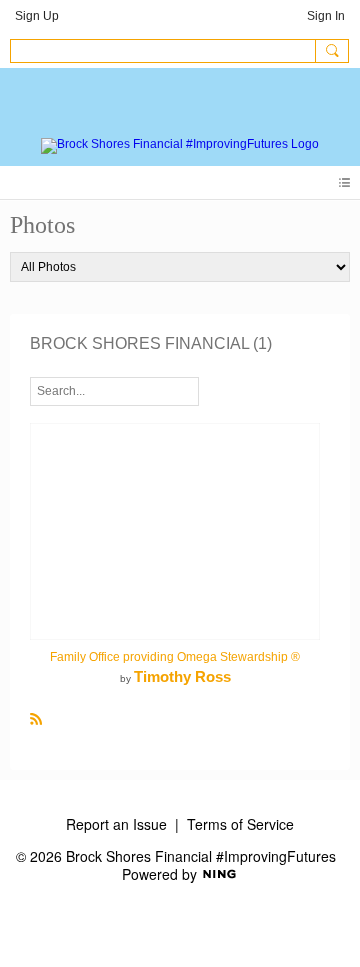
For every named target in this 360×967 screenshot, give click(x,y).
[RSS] (36, 718)
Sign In (326, 16)
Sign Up (37, 16)
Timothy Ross (182, 676)
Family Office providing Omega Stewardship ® (175, 657)
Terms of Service (240, 824)
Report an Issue (116, 824)
